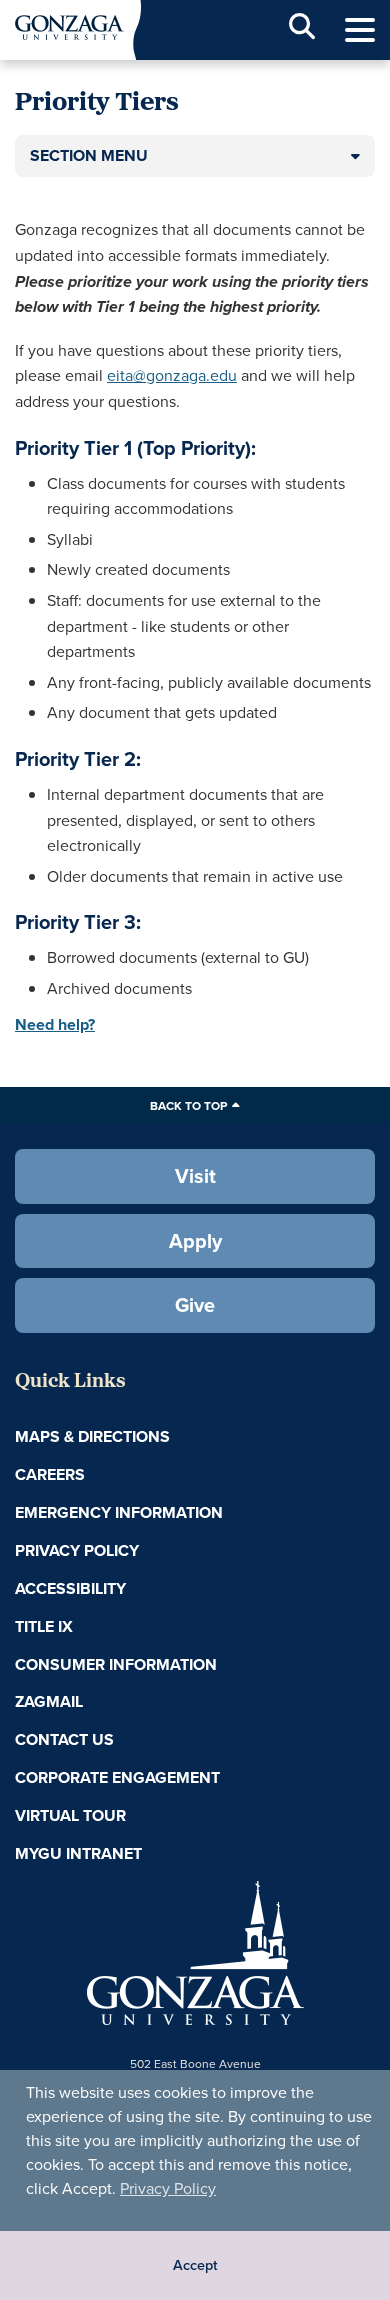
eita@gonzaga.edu (172, 375)
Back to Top (188, 1105)
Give (195, 1304)
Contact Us (64, 1739)
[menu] (360, 30)
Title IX (44, 1626)
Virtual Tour (70, 1815)
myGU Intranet (78, 1853)
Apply (195, 1240)
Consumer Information (116, 1664)
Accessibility (70, 1588)
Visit (195, 1175)
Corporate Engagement (117, 1777)
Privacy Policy (168, 2188)
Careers (50, 1474)
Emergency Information (119, 1512)
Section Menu (89, 155)
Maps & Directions (92, 1436)
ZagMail (49, 1701)
